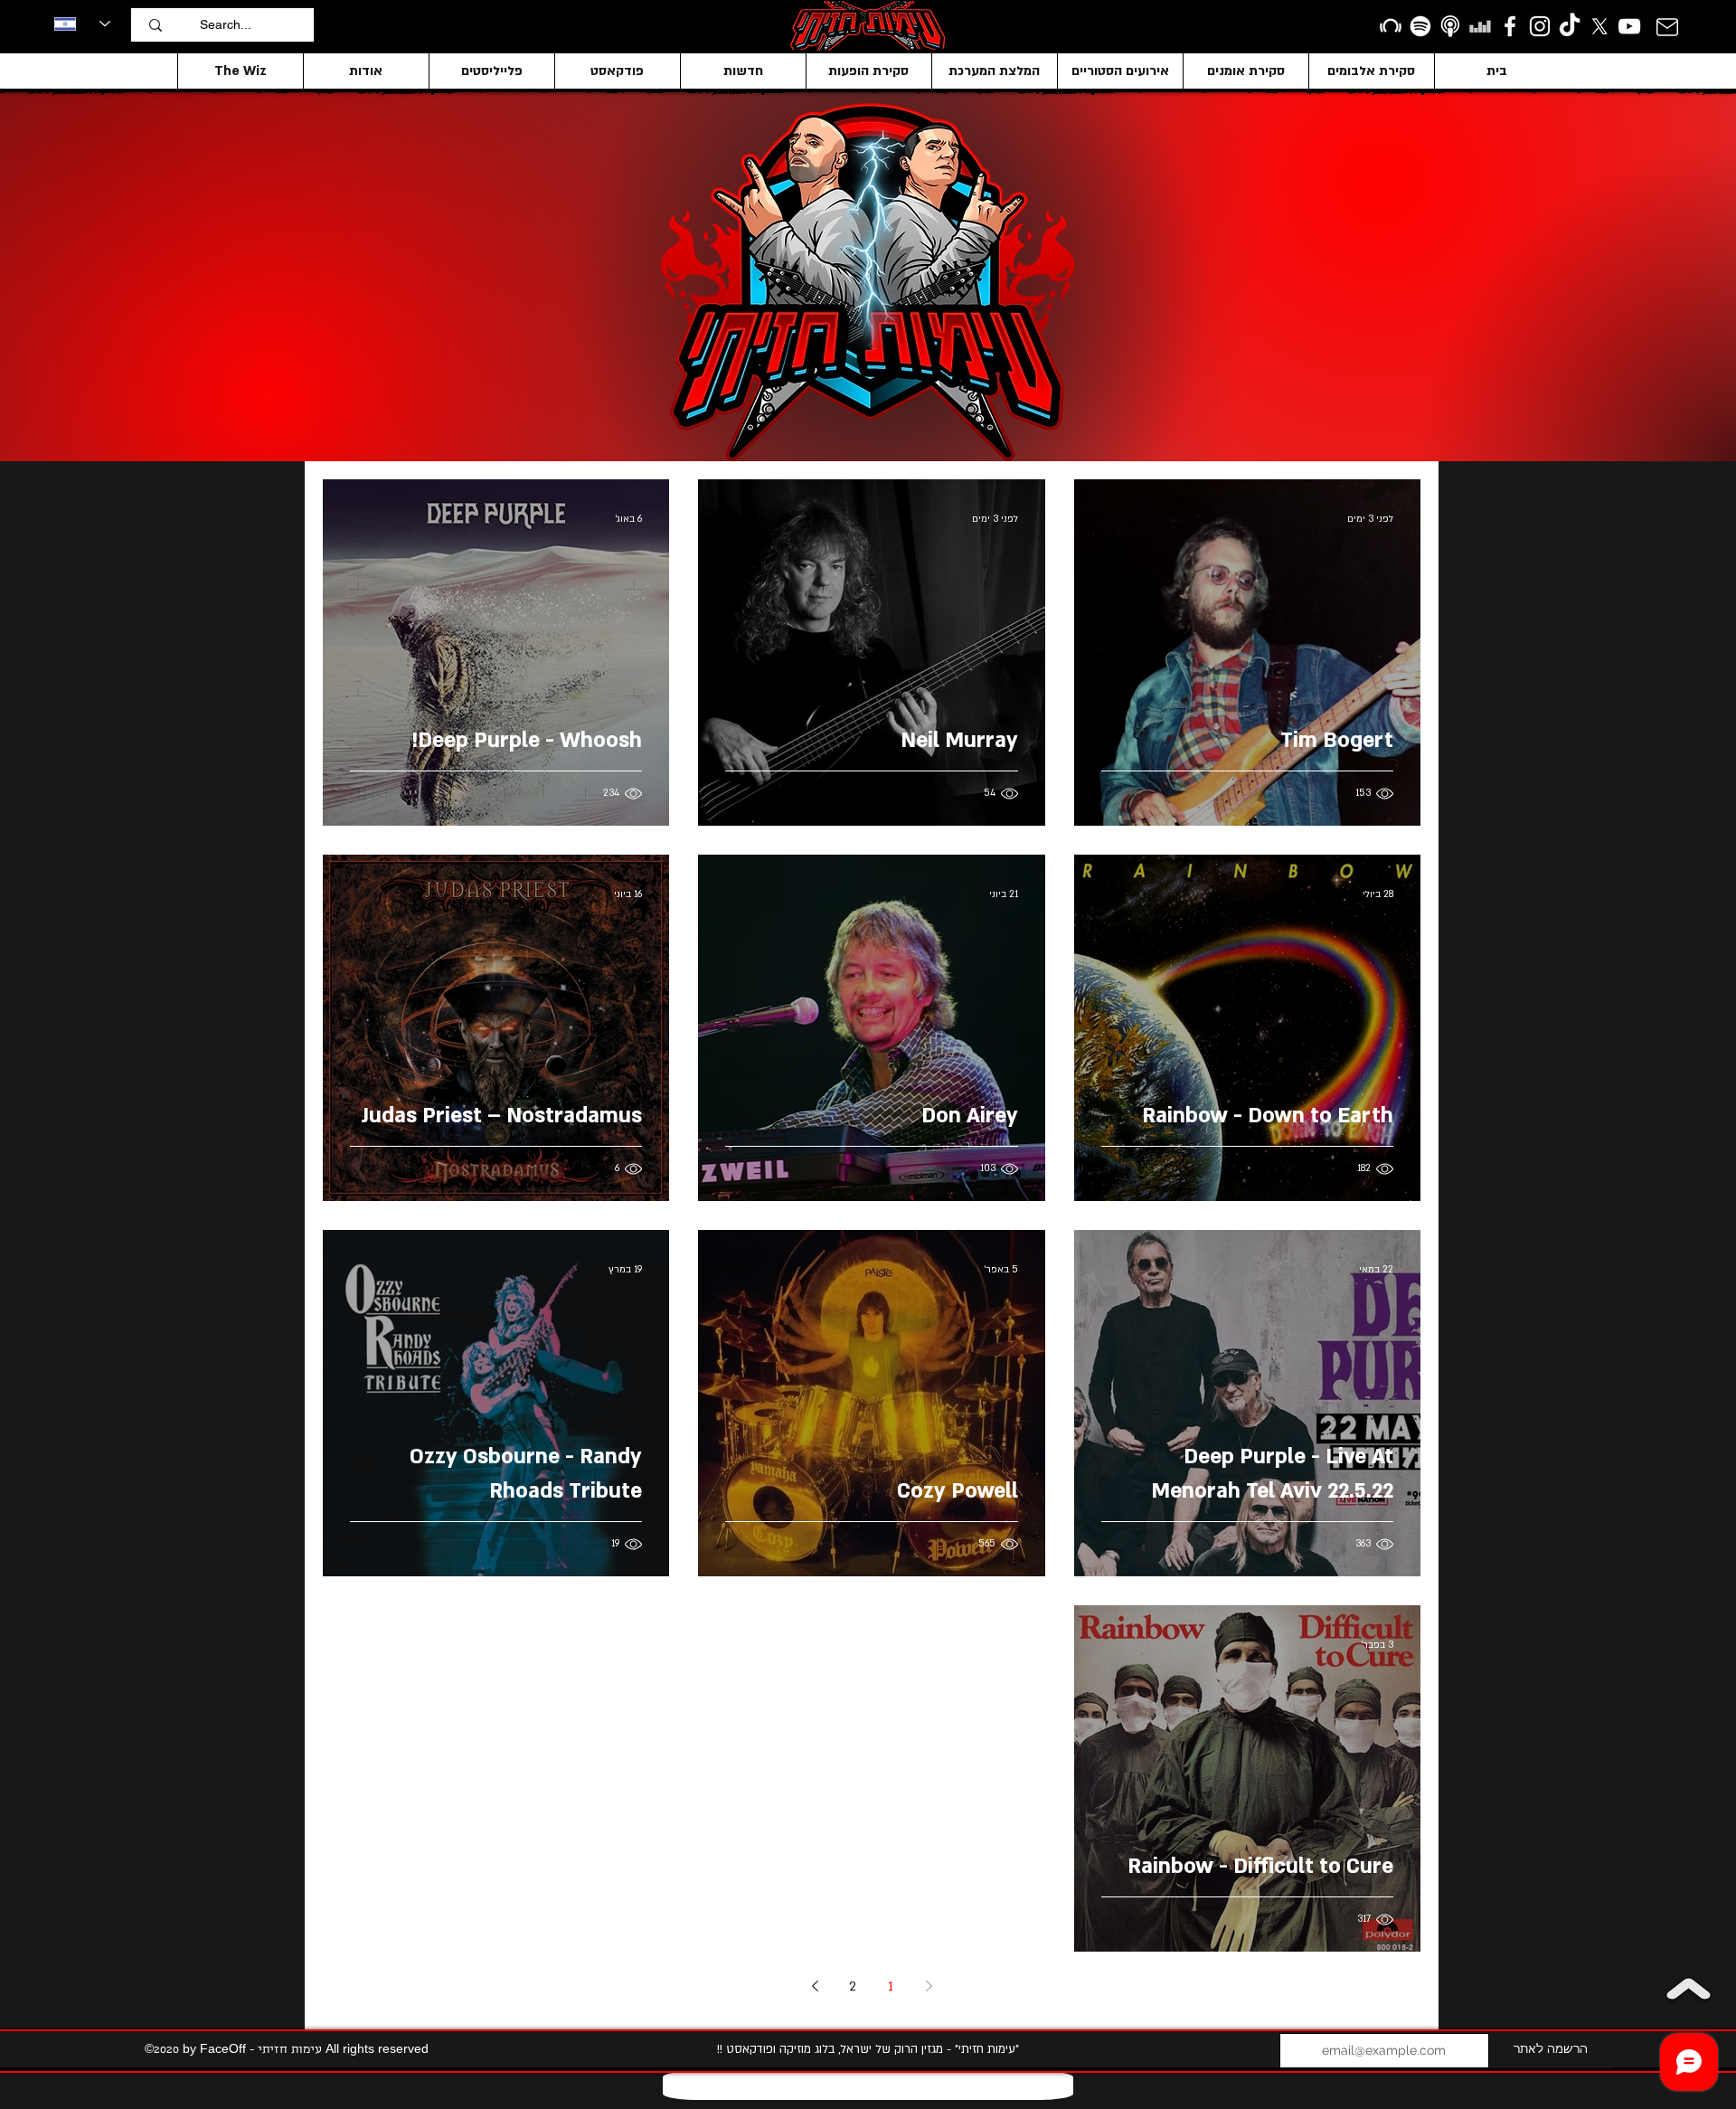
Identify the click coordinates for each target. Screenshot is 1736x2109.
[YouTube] (1629, 26)
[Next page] (815, 1986)
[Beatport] (1391, 26)
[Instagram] (1540, 26)
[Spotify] (1420, 26)
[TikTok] (1570, 26)
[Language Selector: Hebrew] (82, 24)
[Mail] (1667, 27)
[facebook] (1510, 26)
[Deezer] (1480, 26)
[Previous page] (929, 1986)
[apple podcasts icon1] (1450, 26)
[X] (1599, 26)
